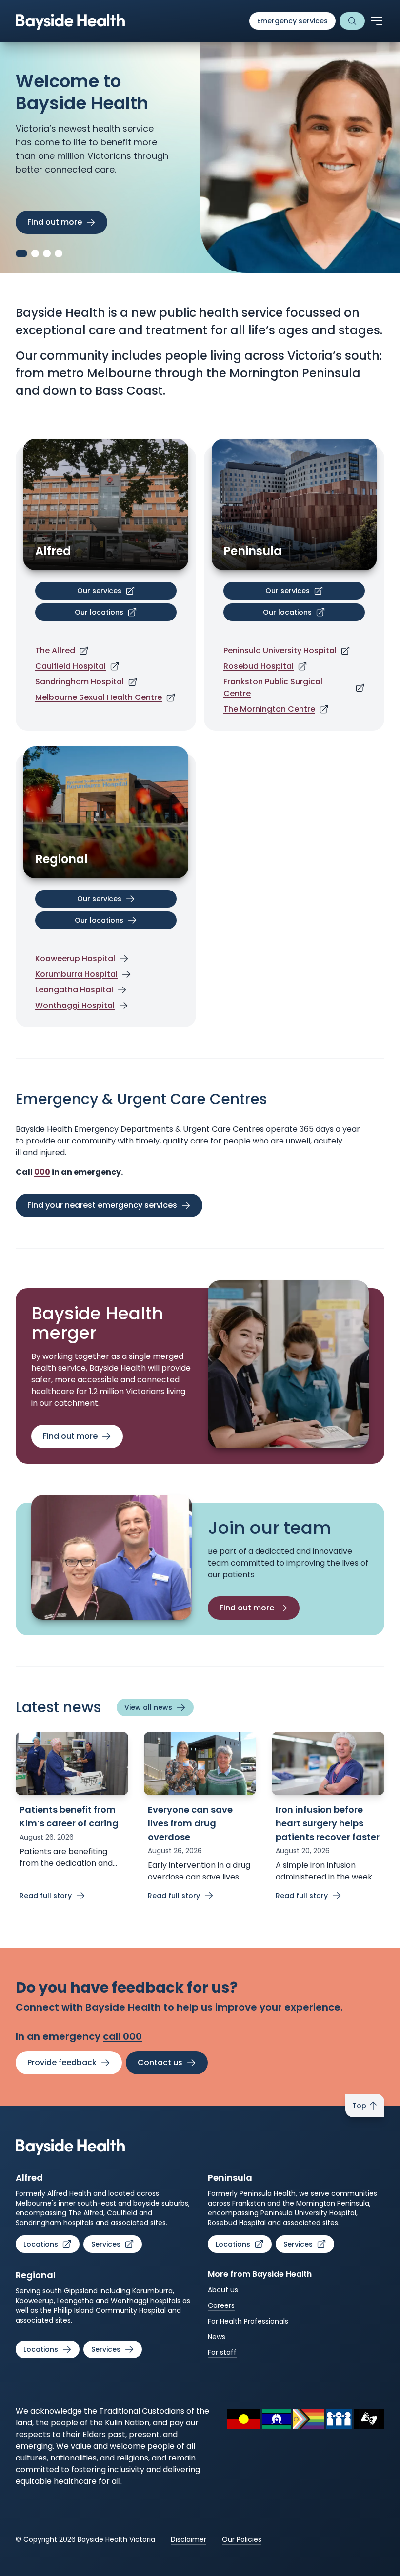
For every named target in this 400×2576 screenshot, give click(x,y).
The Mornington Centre (269, 709)
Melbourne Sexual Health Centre (99, 697)
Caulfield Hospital (70, 666)
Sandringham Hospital (80, 682)
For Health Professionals (248, 2321)
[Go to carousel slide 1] (20, 253)
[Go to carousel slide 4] (59, 253)
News (217, 2337)
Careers (221, 2305)
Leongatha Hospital (74, 990)
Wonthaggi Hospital (75, 1005)
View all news (148, 1707)
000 (42, 1172)
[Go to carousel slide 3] (47, 253)
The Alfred (55, 650)
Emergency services (292, 21)
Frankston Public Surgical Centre (273, 688)
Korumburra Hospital (76, 974)
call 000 (122, 2036)
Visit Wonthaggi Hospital (77, 222)
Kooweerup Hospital (75, 959)
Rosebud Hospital (259, 666)
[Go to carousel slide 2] (33, 253)
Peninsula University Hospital (280, 650)
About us (223, 2290)
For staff (222, 2352)
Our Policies (242, 2539)
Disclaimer (189, 2539)
